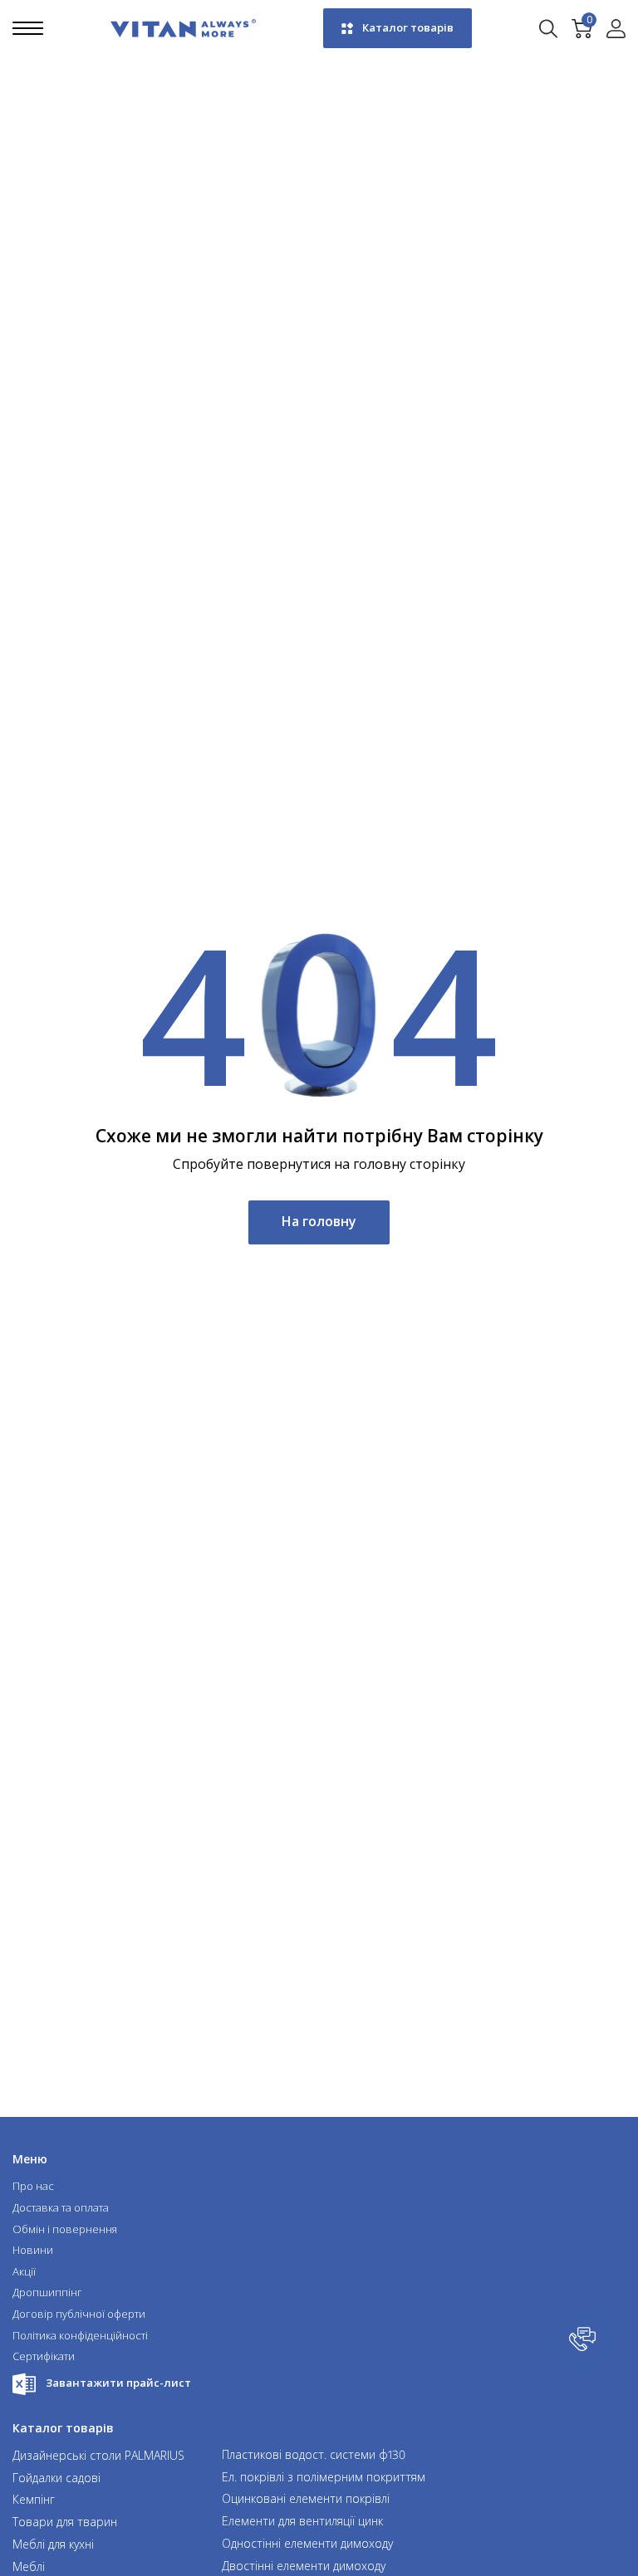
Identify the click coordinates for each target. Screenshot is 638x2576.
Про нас (33, 2187)
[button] (583, 2341)
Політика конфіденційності (80, 2336)
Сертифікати (44, 2357)
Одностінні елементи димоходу (307, 2544)
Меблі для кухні (53, 2545)
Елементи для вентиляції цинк (302, 2522)
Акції (24, 2272)
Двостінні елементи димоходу (304, 2566)
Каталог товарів (408, 27)
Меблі (29, 2567)
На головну (319, 1221)
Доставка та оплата (61, 2208)
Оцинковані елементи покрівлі (306, 2499)
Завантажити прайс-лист (118, 2383)
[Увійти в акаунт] (616, 29)
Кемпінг (34, 2500)
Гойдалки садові (56, 2478)
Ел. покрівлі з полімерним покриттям (324, 2478)
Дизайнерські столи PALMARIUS (98, 2456)
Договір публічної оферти (79, 2314)
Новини (33, 2251)
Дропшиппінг (47, 2293)
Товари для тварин (65, 2522)
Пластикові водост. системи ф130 (314, 2455)
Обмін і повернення (65, 2230)
